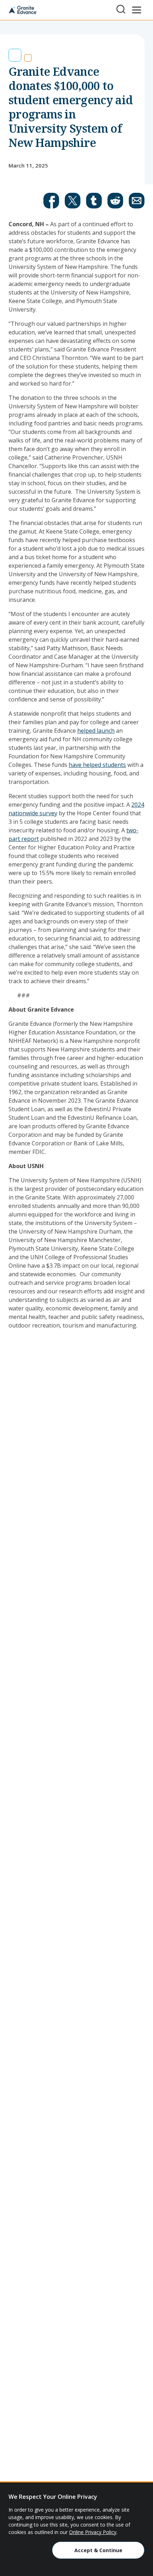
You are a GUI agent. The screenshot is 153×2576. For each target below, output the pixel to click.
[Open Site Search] (121, 9)
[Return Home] (23, 10)
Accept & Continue (98, 2550)
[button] (51, 201)
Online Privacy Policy (93, 2532)
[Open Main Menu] (137, 10)
